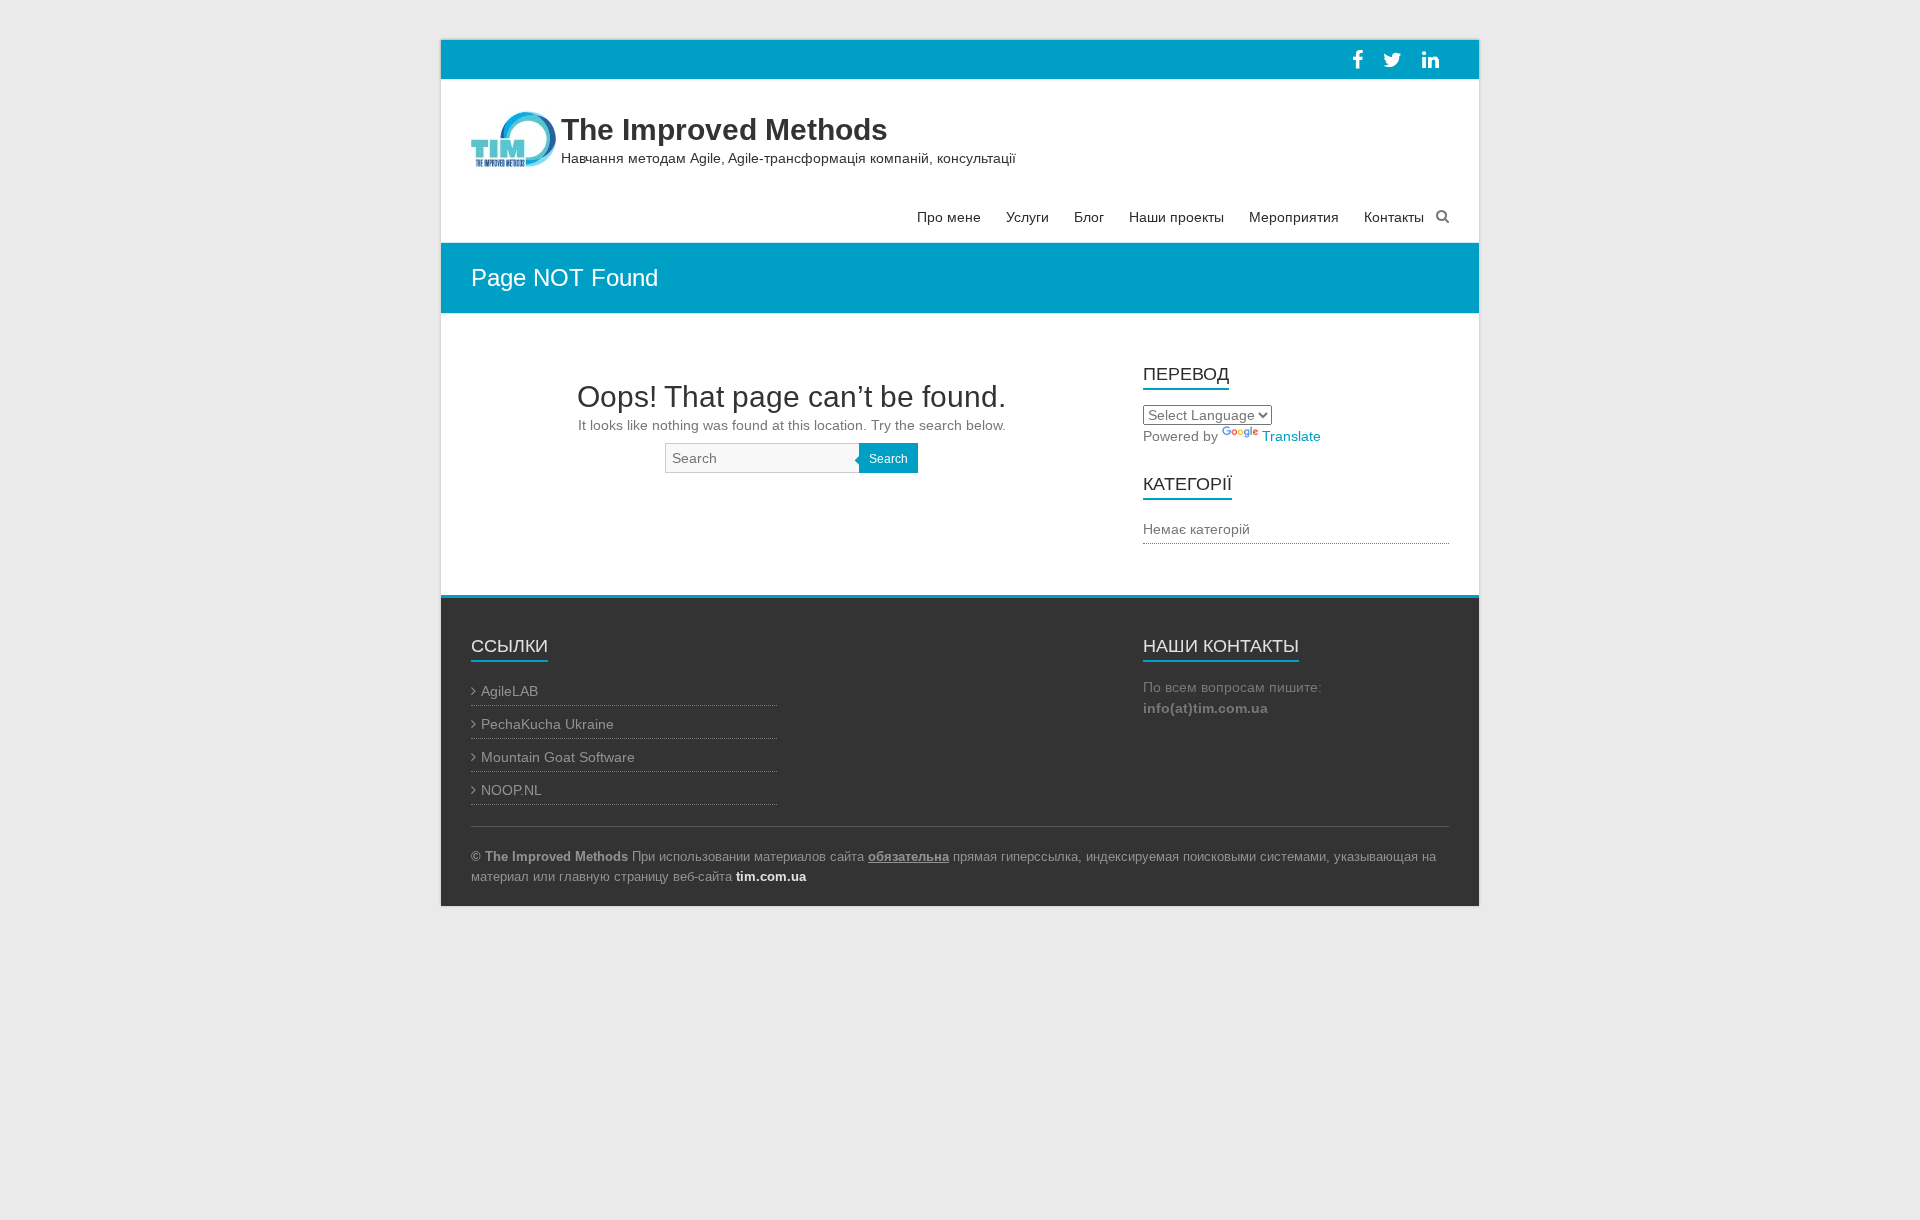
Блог (1089, 217)
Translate (1291, 436)
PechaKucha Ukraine (547, 724)
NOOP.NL (511, 790)
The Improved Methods (724, 129)
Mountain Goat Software (558, 757)
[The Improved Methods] (513, 132)
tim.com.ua (771, 876)
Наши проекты (1176, 217)
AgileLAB (509, 691)
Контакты (1394, 217)
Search (888, 459)
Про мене (949, 217)
